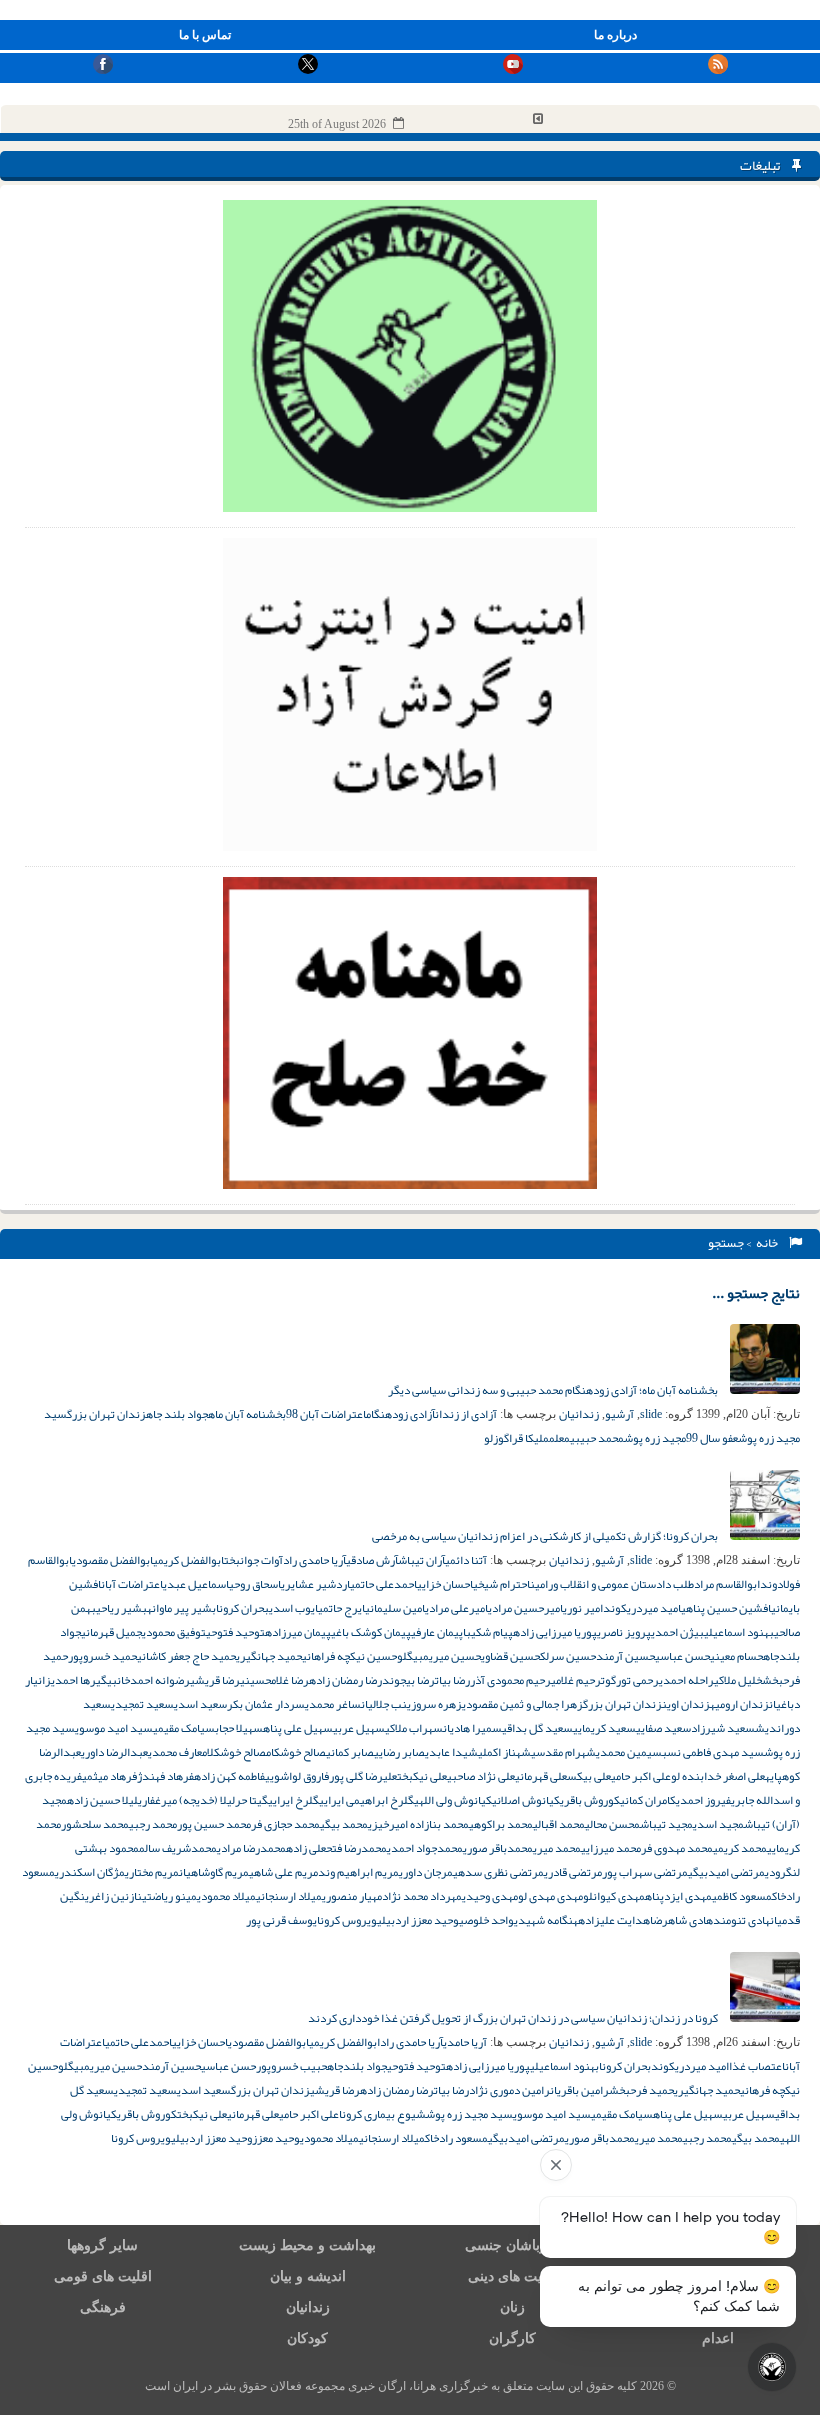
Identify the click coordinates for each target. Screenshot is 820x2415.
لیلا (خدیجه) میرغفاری (186, 1800)
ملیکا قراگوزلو (516, 1438)
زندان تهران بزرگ (106, 1414)
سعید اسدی (200, 1704)
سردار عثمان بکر (266, 1704)
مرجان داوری (426, 1872)
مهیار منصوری (352, 1896)
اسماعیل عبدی (196, 1584)
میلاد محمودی (226, 1896)
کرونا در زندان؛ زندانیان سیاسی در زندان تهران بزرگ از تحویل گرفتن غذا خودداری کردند (514, 2018)
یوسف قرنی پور (281, 1920)
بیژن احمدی (677, 1632)
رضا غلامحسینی (274, 1680)
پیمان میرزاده (298, 1632)
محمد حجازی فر (285, 1824)
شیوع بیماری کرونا (382, 2114)
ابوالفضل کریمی (188, 1560)
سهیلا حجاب (239, 1728)
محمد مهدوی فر (677, 1848)
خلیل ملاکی (738, 1680)
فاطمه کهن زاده (229, 1776)
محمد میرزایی (611, 1848)
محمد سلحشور (95, 1824)
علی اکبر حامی (641, 1776)
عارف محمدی (175, 1752)
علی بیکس (589, 1776)
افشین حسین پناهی (726, 1608)
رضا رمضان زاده (345, 1680)
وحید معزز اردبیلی (418, 1920)
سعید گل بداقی (537, 1728)
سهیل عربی (359, 1728)
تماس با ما (205, 35)
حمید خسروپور (102, 1656)
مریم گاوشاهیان (214, 1872)
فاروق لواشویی (297, 1776)
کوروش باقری (590, 1800)
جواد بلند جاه (177, 1414)
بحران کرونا (242, 1608)
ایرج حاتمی (341, 1608)
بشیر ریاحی (121, 1608)
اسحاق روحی (255, 1584)
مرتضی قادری (573, 1872)
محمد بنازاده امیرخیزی (418, 1824)
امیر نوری (583, 1608)
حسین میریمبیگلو (439, 1656)
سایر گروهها (102, 2245)
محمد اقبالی (559, 1824)
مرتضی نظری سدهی (498, 1872)
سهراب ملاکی (414, 1728)
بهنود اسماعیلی (739, 1632)
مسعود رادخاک (456, 2138)
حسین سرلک (568, 1656)
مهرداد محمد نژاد (422, 1896)
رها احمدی (73, 1680)
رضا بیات (452, 1680)
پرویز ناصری (624, 1632)
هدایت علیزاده (614, 1920)
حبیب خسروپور (291, 2066)
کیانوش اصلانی (526, 1800)
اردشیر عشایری (315, 1584)
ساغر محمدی (333, 1704)
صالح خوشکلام (234, 1752)
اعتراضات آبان (132, 1584)
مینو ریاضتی (169, 1896)
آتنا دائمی (466, 1560)
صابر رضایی (399, 1752)
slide (651, 1414)
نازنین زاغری (113, 1896)
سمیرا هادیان (472, 1728)
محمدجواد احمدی (425, 1848)
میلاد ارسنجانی (289, 1896)
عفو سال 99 (712, 1438)
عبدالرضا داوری (114, 1752)
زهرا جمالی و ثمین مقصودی (522, 1704)
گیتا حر (251, 1800)
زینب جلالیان (388, 1704)
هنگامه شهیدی (546, 1920)
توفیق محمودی (174, 1632)
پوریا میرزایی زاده (555, 1632)
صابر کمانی (350, 1752)
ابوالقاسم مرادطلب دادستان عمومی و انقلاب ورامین (645, 1584)
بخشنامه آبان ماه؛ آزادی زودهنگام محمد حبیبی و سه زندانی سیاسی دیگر (554, 1390)
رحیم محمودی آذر (510, 1680)
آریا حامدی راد (314, 1560)
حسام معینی (736, 1656)
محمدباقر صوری (498, 1848)
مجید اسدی (718, 1824)
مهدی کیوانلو (614, 1896)
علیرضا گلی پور (363, 1776)
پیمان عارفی (437, 1632)
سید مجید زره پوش (469, 2114)
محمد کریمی (740, 1848)
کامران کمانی (648, 1800)
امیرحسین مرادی (525, 1608)
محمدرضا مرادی (251, 1848)
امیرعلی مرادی (456, 1608)
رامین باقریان (579, 2090)
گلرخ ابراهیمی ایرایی (366, 1800)
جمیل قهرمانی (111, 1632)
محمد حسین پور (214, 1824)
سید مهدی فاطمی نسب (713, 1752)
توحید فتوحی (235, 1632)
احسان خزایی (445, 1584)
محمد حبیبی (597, 1438)
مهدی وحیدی (490, 1896)
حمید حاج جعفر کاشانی (186, 1656)
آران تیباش (421, 1560)
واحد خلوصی (486, 1920)
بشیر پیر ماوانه (181, 1608)
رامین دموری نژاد (509, 2090)
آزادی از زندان (466, 1414)
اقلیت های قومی (103, 2276)
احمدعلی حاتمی (383, 1584)
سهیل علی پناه (298, 1728)
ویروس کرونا (347, 1920)
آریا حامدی (465, 2042)
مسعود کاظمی (742, 1896)
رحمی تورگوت (630, 1680)
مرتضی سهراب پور (645, 1872)
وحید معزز (276, 2138)
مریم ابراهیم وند (358, 1872)
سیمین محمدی (629, 1752)
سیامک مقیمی (184, 1728)
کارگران (512, 2338)
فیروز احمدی (703, 1800)
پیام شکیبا (488, 1632)
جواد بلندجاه (357, 2066)
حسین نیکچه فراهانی (349, 1656)
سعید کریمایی (604, 1728)
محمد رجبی (153, 1824)
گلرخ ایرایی (293, 1800)
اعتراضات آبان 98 (326, 1414)
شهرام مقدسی (563, 1752)
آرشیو (619, 1414)
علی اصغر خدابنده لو (718, 1776)
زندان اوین (686, 1704)
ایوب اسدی (293, 1608)
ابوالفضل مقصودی (112, 1560)
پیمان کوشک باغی (371, 1632)
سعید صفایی (663, 1728)
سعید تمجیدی (142, 1704)
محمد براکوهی (501, 1824)
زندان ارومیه (739, 1704)
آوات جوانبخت (253, 1560)
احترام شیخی (501, 1584)
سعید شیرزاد (723, 1728)
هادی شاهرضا (681, 1920)
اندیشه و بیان (308, 2276)
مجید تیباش (666, 1824)
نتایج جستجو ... (756, 1293)
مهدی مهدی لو (550, 1896)
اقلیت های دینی (513, 2276)
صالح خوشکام (296, 1752)
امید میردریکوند (642, 1608)
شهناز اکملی (504, 1752)
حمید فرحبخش (641, 2090)
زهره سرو (439, 1704)
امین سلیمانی (395, 1608)
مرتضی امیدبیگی (726, 1872)
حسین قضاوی (510, 1656)
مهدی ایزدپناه (678, 1896)
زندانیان (579, 1414)
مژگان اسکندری (90, 1872)
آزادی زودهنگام (400, 1414)
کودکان (307, 2338)
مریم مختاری (152, 1872)
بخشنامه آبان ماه (247, 1414)
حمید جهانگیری (269, 1656)
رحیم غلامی (576, 1680)
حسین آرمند (625, 1656)
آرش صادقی (372, 1560)
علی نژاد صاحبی (481, 1776)
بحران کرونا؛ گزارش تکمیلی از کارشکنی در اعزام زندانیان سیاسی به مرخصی (546, 1536)
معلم (559, 1438)
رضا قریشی (215, 1680)
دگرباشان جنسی (513, 2245)
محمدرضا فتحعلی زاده (336, 1848)
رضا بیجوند (408, 1680)
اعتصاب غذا (757, 2066)
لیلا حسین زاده (102, 1800)
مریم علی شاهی (283, 1872)
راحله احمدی (686, 1680)
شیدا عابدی (451, 1752)
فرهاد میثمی (109, 1776)
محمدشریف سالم (178, 1848)
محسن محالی (612, 1824)
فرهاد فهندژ (165, 1776)
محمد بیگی (344, 1824)
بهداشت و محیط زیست (307, 2245)
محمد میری (557, 1848)
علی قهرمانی (541, 1776)
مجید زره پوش (655, 1438)
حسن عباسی (682, 1656)
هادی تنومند (741, 1920)
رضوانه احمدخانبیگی (143, 1680)
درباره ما (615, 35)
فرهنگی (103, 2307)
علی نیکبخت (422, 1776)
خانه (769, 1243)
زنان (512, 2307)
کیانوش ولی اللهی (453, 1800)
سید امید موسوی (114, 1728)
